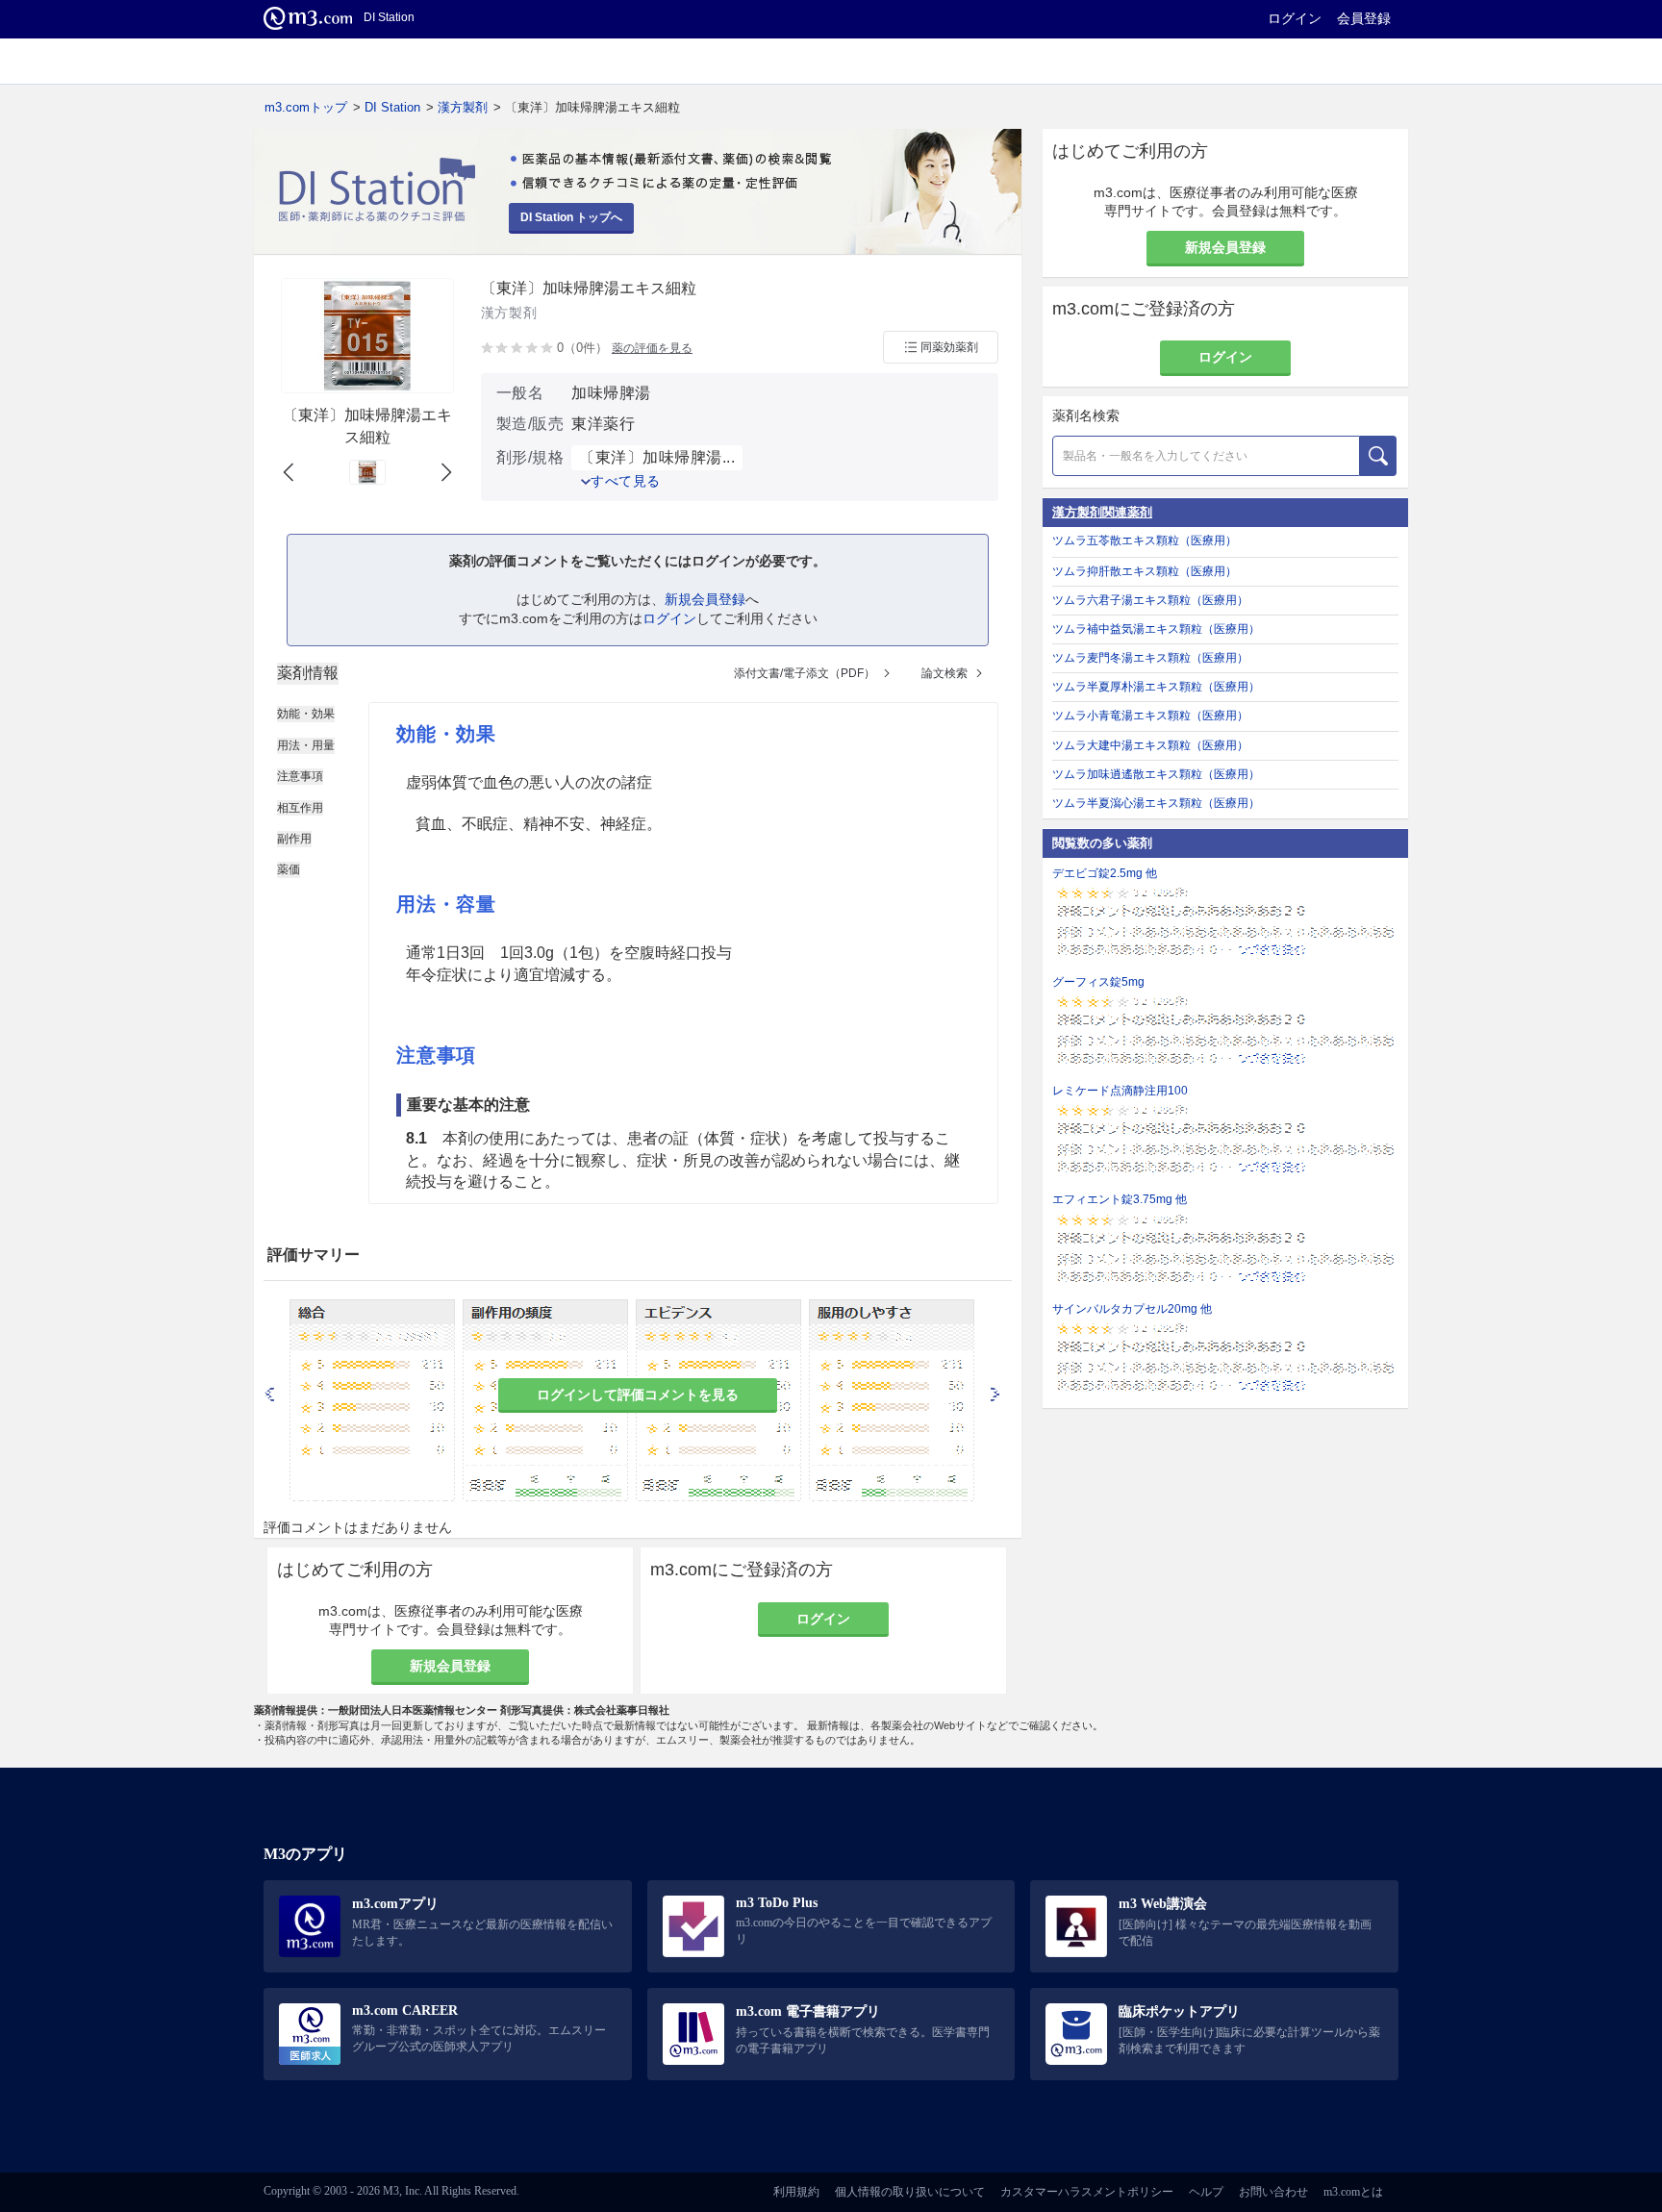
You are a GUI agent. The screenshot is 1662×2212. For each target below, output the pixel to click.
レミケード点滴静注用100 (1120, 1091)
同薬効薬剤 (949, 347)
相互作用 (300, 808)
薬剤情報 (308, 673)
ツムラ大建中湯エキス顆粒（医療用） (1150, 745)
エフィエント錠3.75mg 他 (1120, 1199)
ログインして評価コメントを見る (638, 1395)
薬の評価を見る (652, 348)
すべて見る (626, 481)
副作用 (294, 839)
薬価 (289, 869)
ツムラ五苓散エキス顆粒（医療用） (1145, 540)
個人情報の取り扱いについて (910, 2192)
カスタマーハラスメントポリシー (1087, 2192)
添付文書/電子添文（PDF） (805, 673)
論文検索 (944, 673)
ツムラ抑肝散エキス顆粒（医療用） (1145, 571)
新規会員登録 (705, 599)
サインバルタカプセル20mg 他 (1132, 1309)
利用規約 (796, 2192)
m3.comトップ (306, 107)
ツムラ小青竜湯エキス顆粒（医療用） (1150, 716)
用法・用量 (306, 745)
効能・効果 (306, 714)
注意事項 (300, 776)
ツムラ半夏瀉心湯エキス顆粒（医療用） (1156, 803)
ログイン (1295, 18)
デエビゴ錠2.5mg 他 (1105, 873)
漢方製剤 (463, 107)
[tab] (308, 673)
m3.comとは (1353, 2192)
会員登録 (1364, 18)
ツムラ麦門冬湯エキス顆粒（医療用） (1150, 658)
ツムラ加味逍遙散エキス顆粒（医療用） (1156, 774)
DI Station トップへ (571, 217)
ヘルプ (1206, 2192)
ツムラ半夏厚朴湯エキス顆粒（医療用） (1156, 687)
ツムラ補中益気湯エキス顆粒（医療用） (1156, 629)
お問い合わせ (1273, 2192)
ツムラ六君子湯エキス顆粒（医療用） (1150, 600)
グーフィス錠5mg (1098, 982)
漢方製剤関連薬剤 (1102, 512)
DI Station (392, 107)
